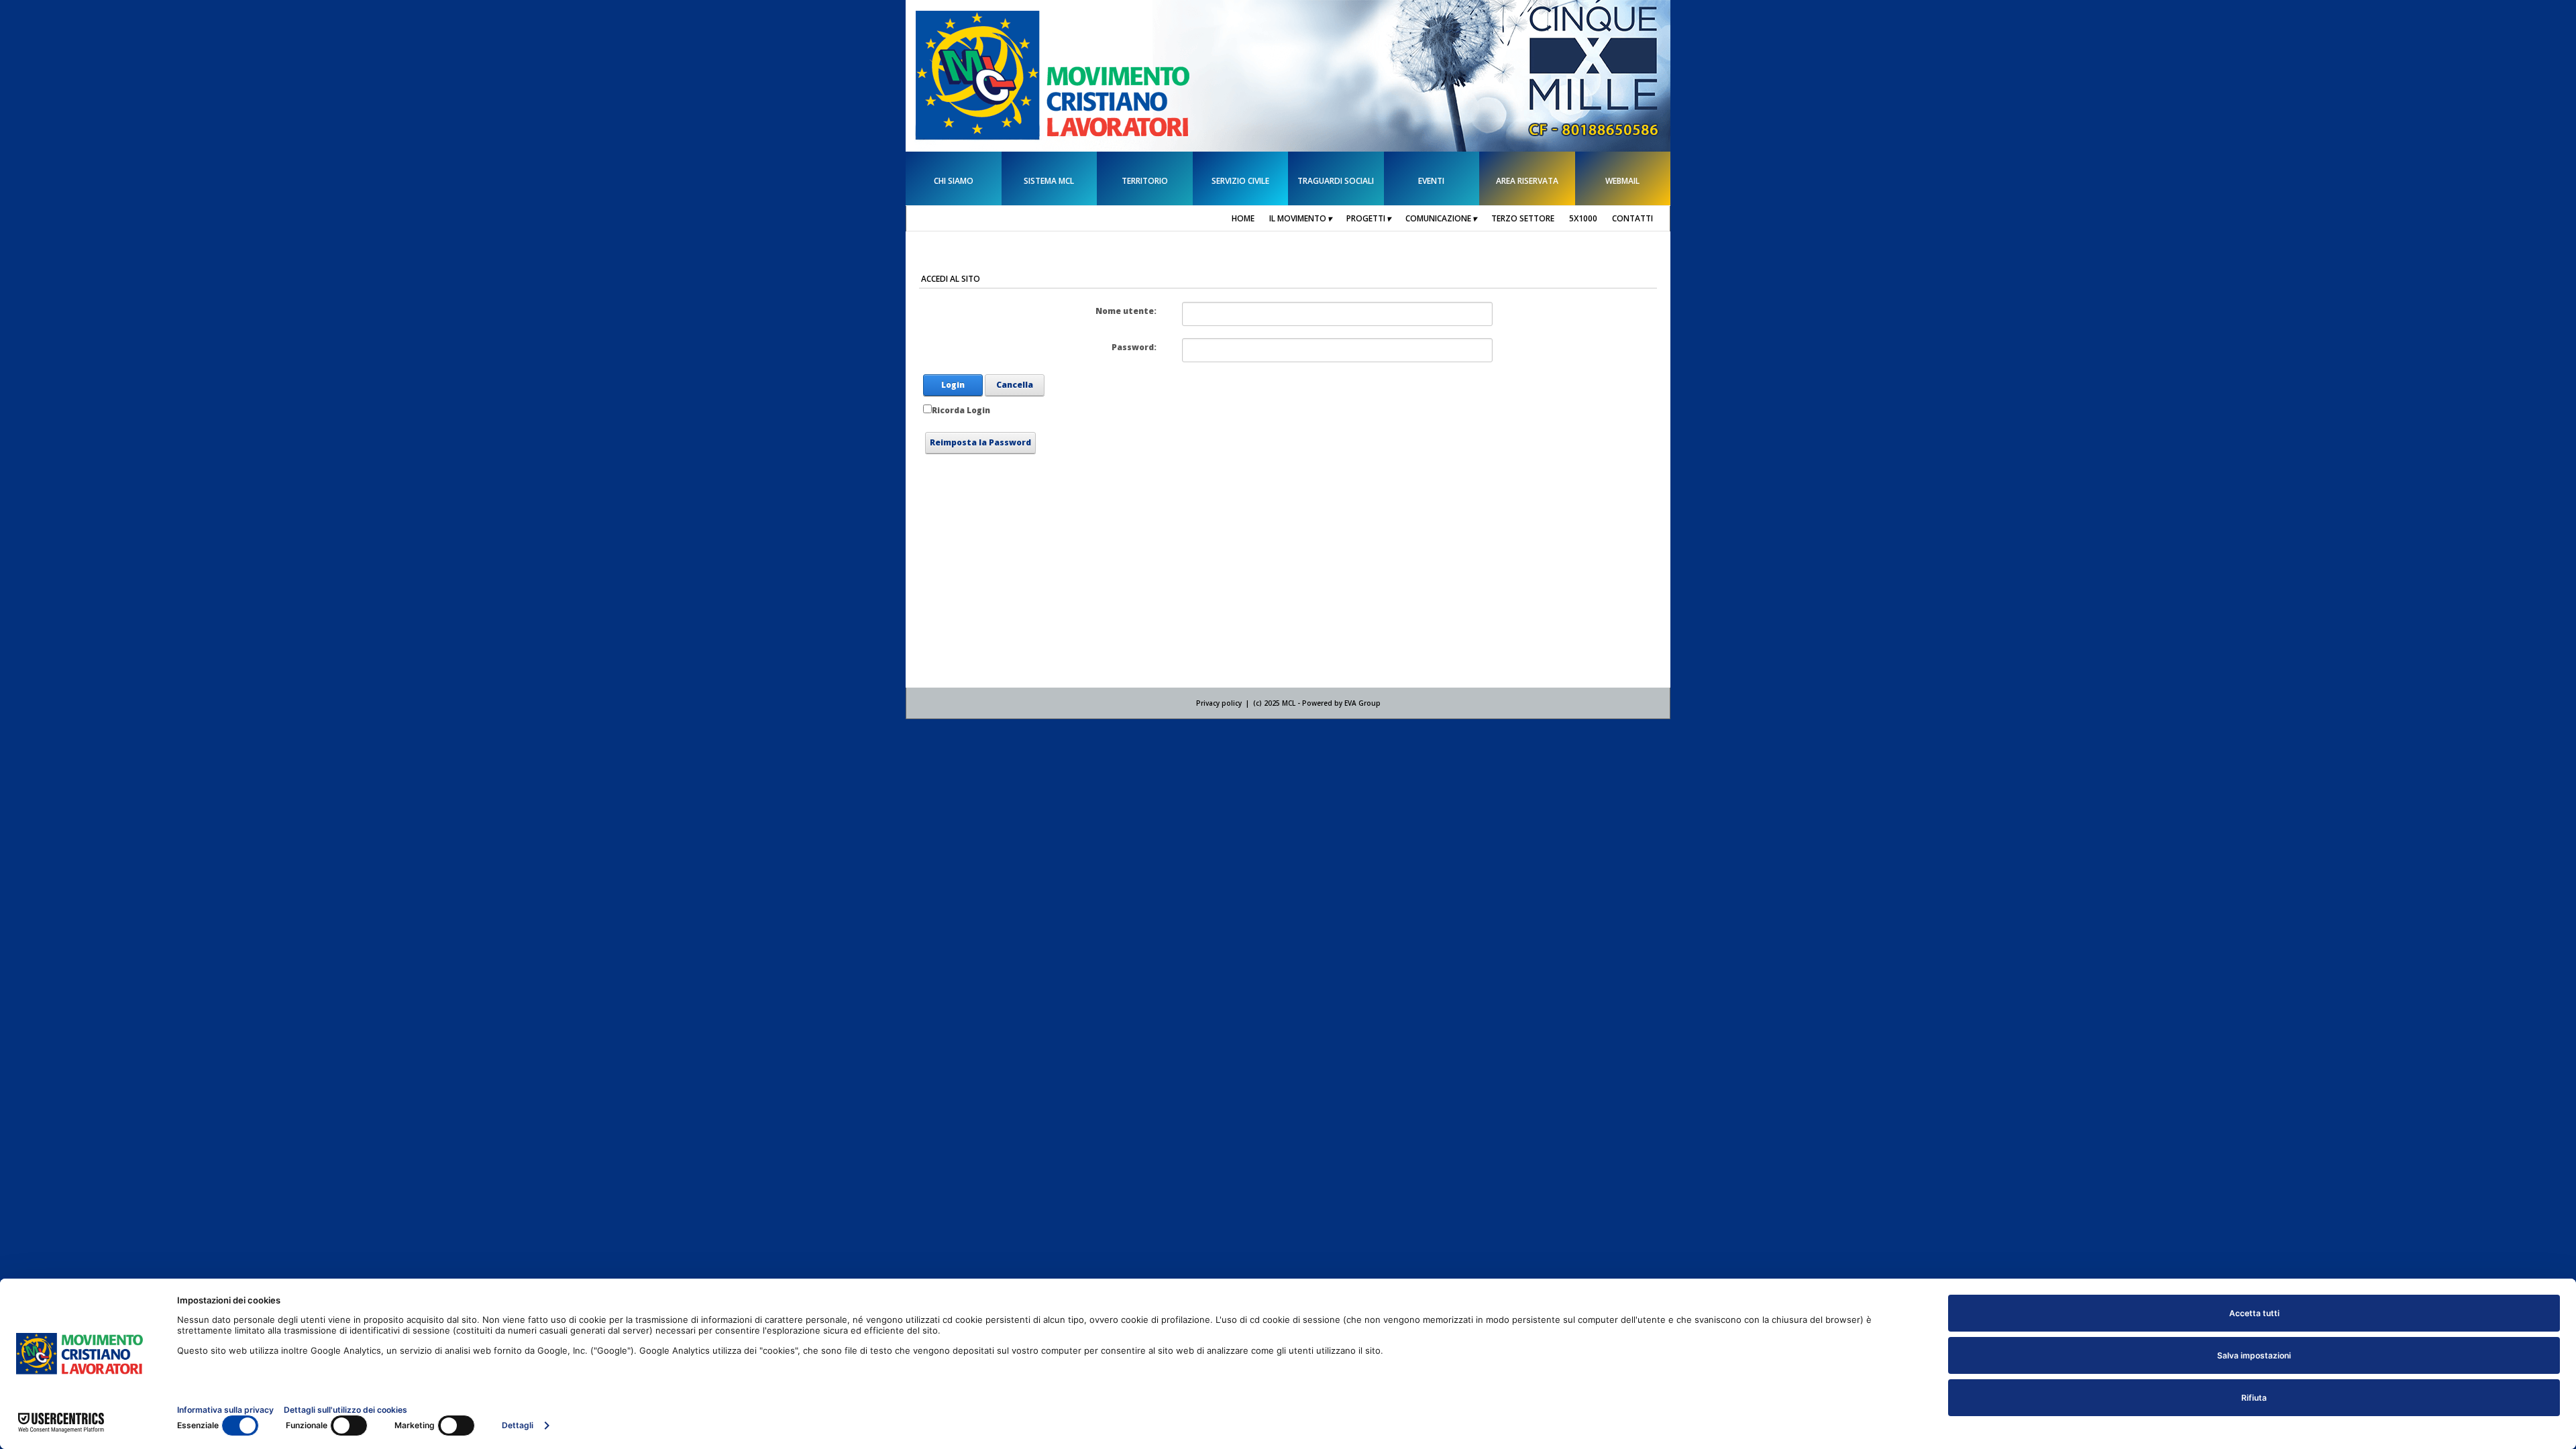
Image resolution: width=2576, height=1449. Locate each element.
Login (953, 385)
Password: (1134, 347)
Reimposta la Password (980, 442)
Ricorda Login (961, 410)
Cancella (1015, 385)
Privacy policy (1219, 703)
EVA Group (1362, 703)
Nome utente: (1126, 311)
